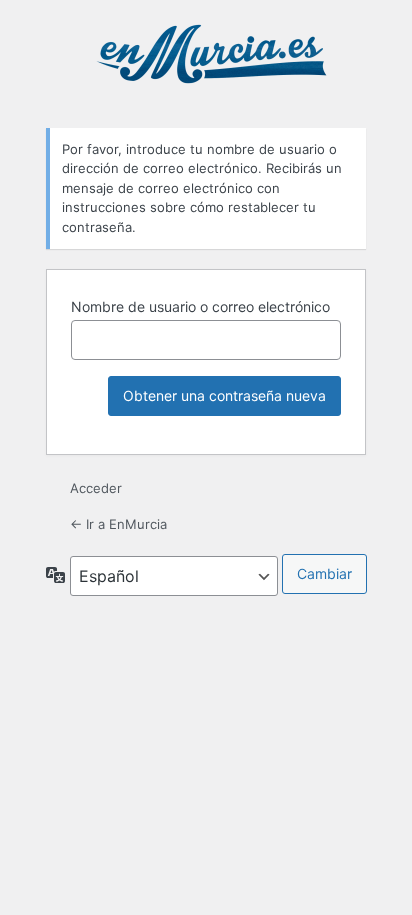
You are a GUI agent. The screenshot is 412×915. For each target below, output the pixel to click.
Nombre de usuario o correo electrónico (200, 306)
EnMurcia (210, 62)
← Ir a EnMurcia (118, 524)
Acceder (96, 488)
